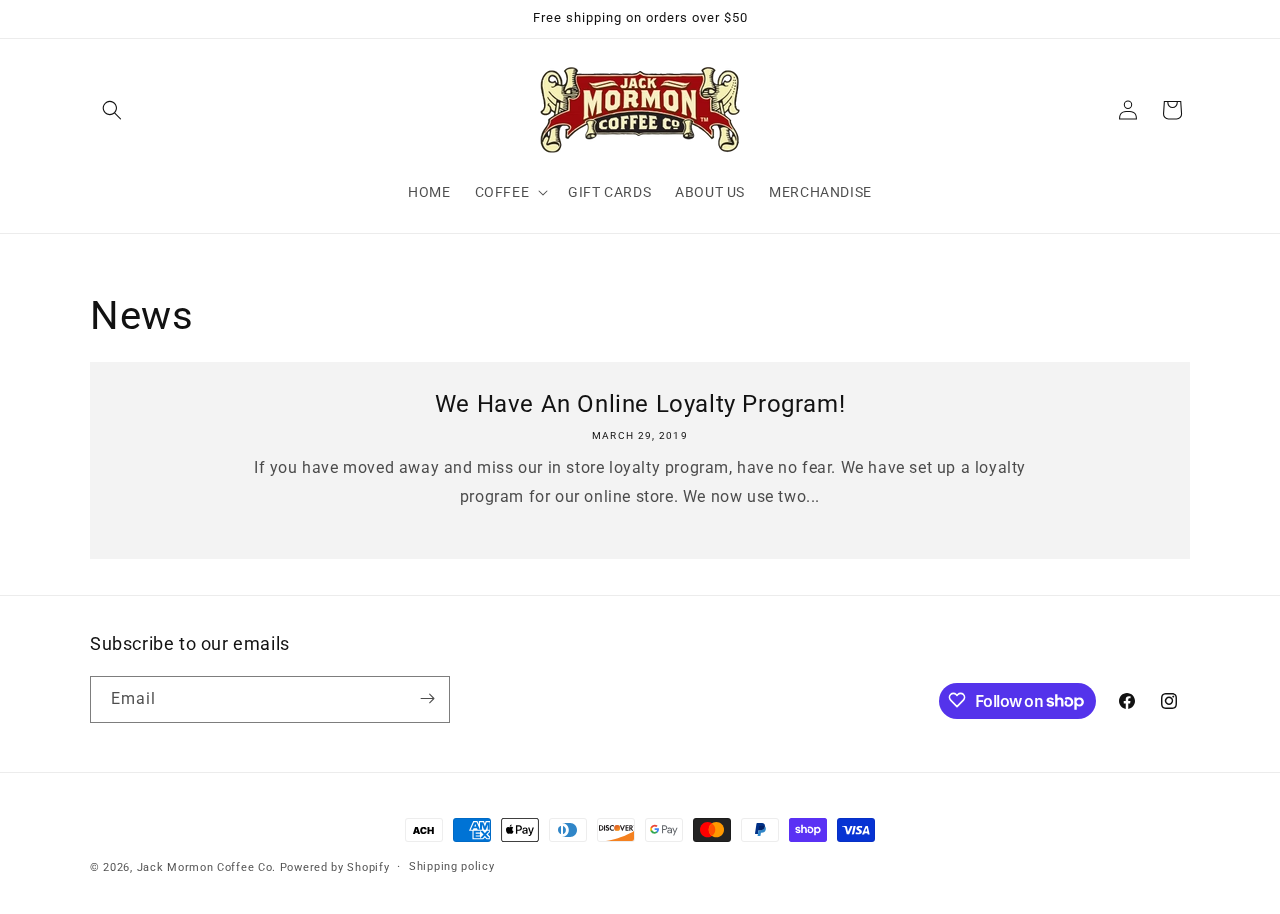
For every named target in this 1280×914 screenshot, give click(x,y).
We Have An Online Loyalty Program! (640, 404)
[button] (112, 110)
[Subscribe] (427, 698)
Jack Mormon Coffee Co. (206, 867)
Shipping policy (452, 866)
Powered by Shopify (335, 867)
